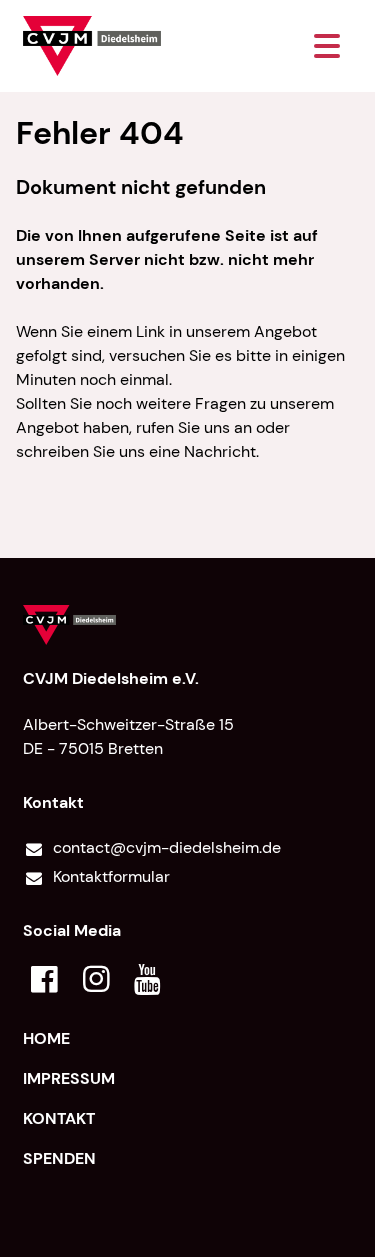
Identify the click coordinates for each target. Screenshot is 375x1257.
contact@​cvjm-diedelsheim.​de (167, 847)
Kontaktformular (111, 876)
